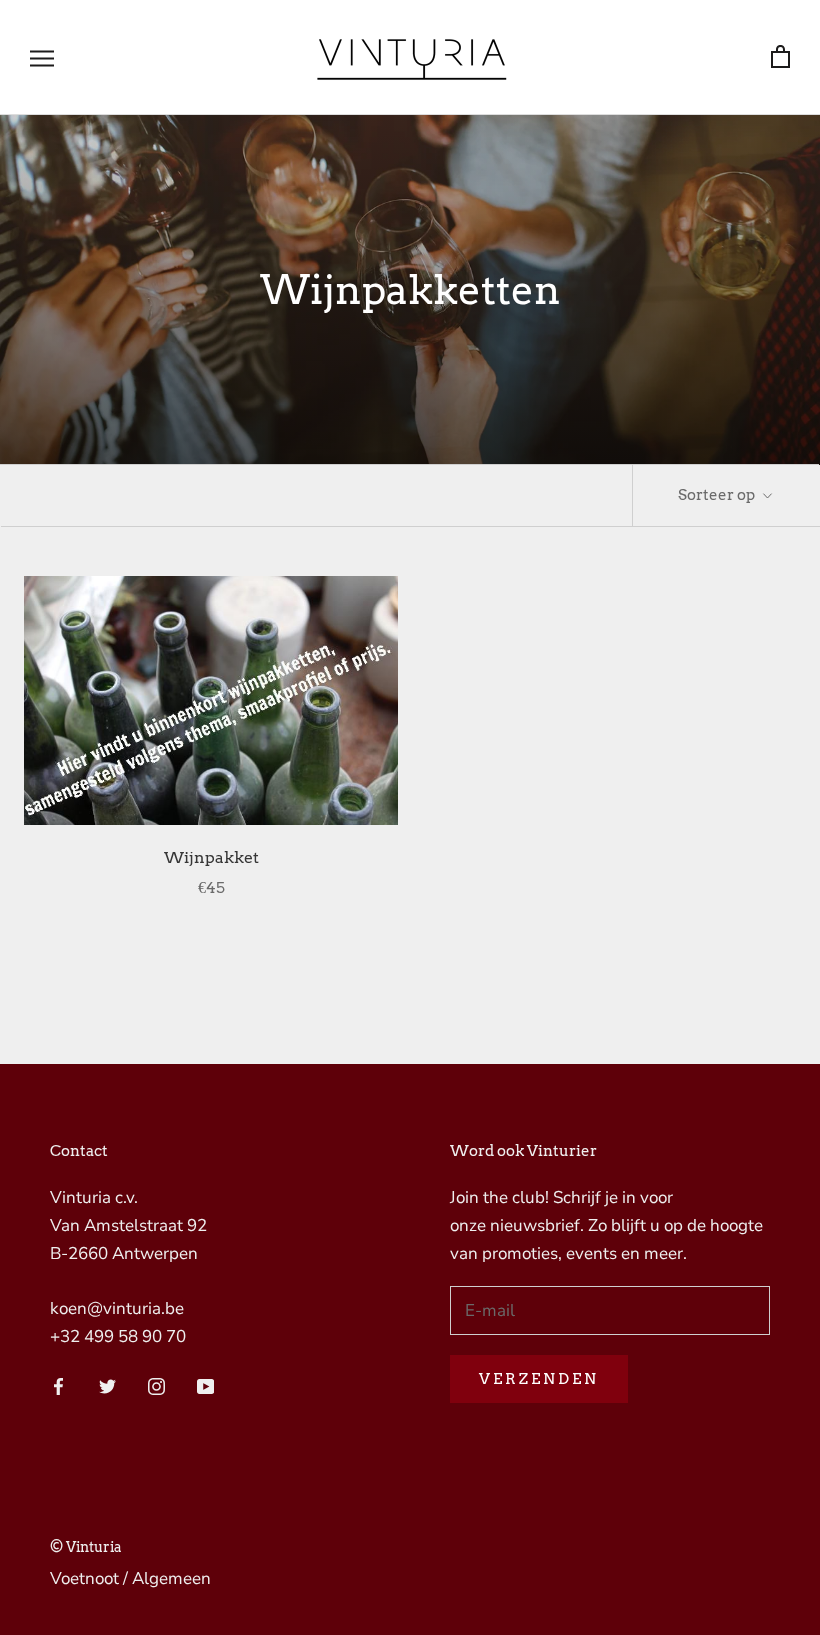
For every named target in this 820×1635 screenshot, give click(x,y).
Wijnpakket (211, 857)
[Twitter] (107, 1385)
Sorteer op (718, 495)
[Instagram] (156, 1385)
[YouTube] (205, 1385)
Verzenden (539, 1379)
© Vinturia (86, 1547)
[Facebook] (58, 1385)
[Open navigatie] (42, 57)
